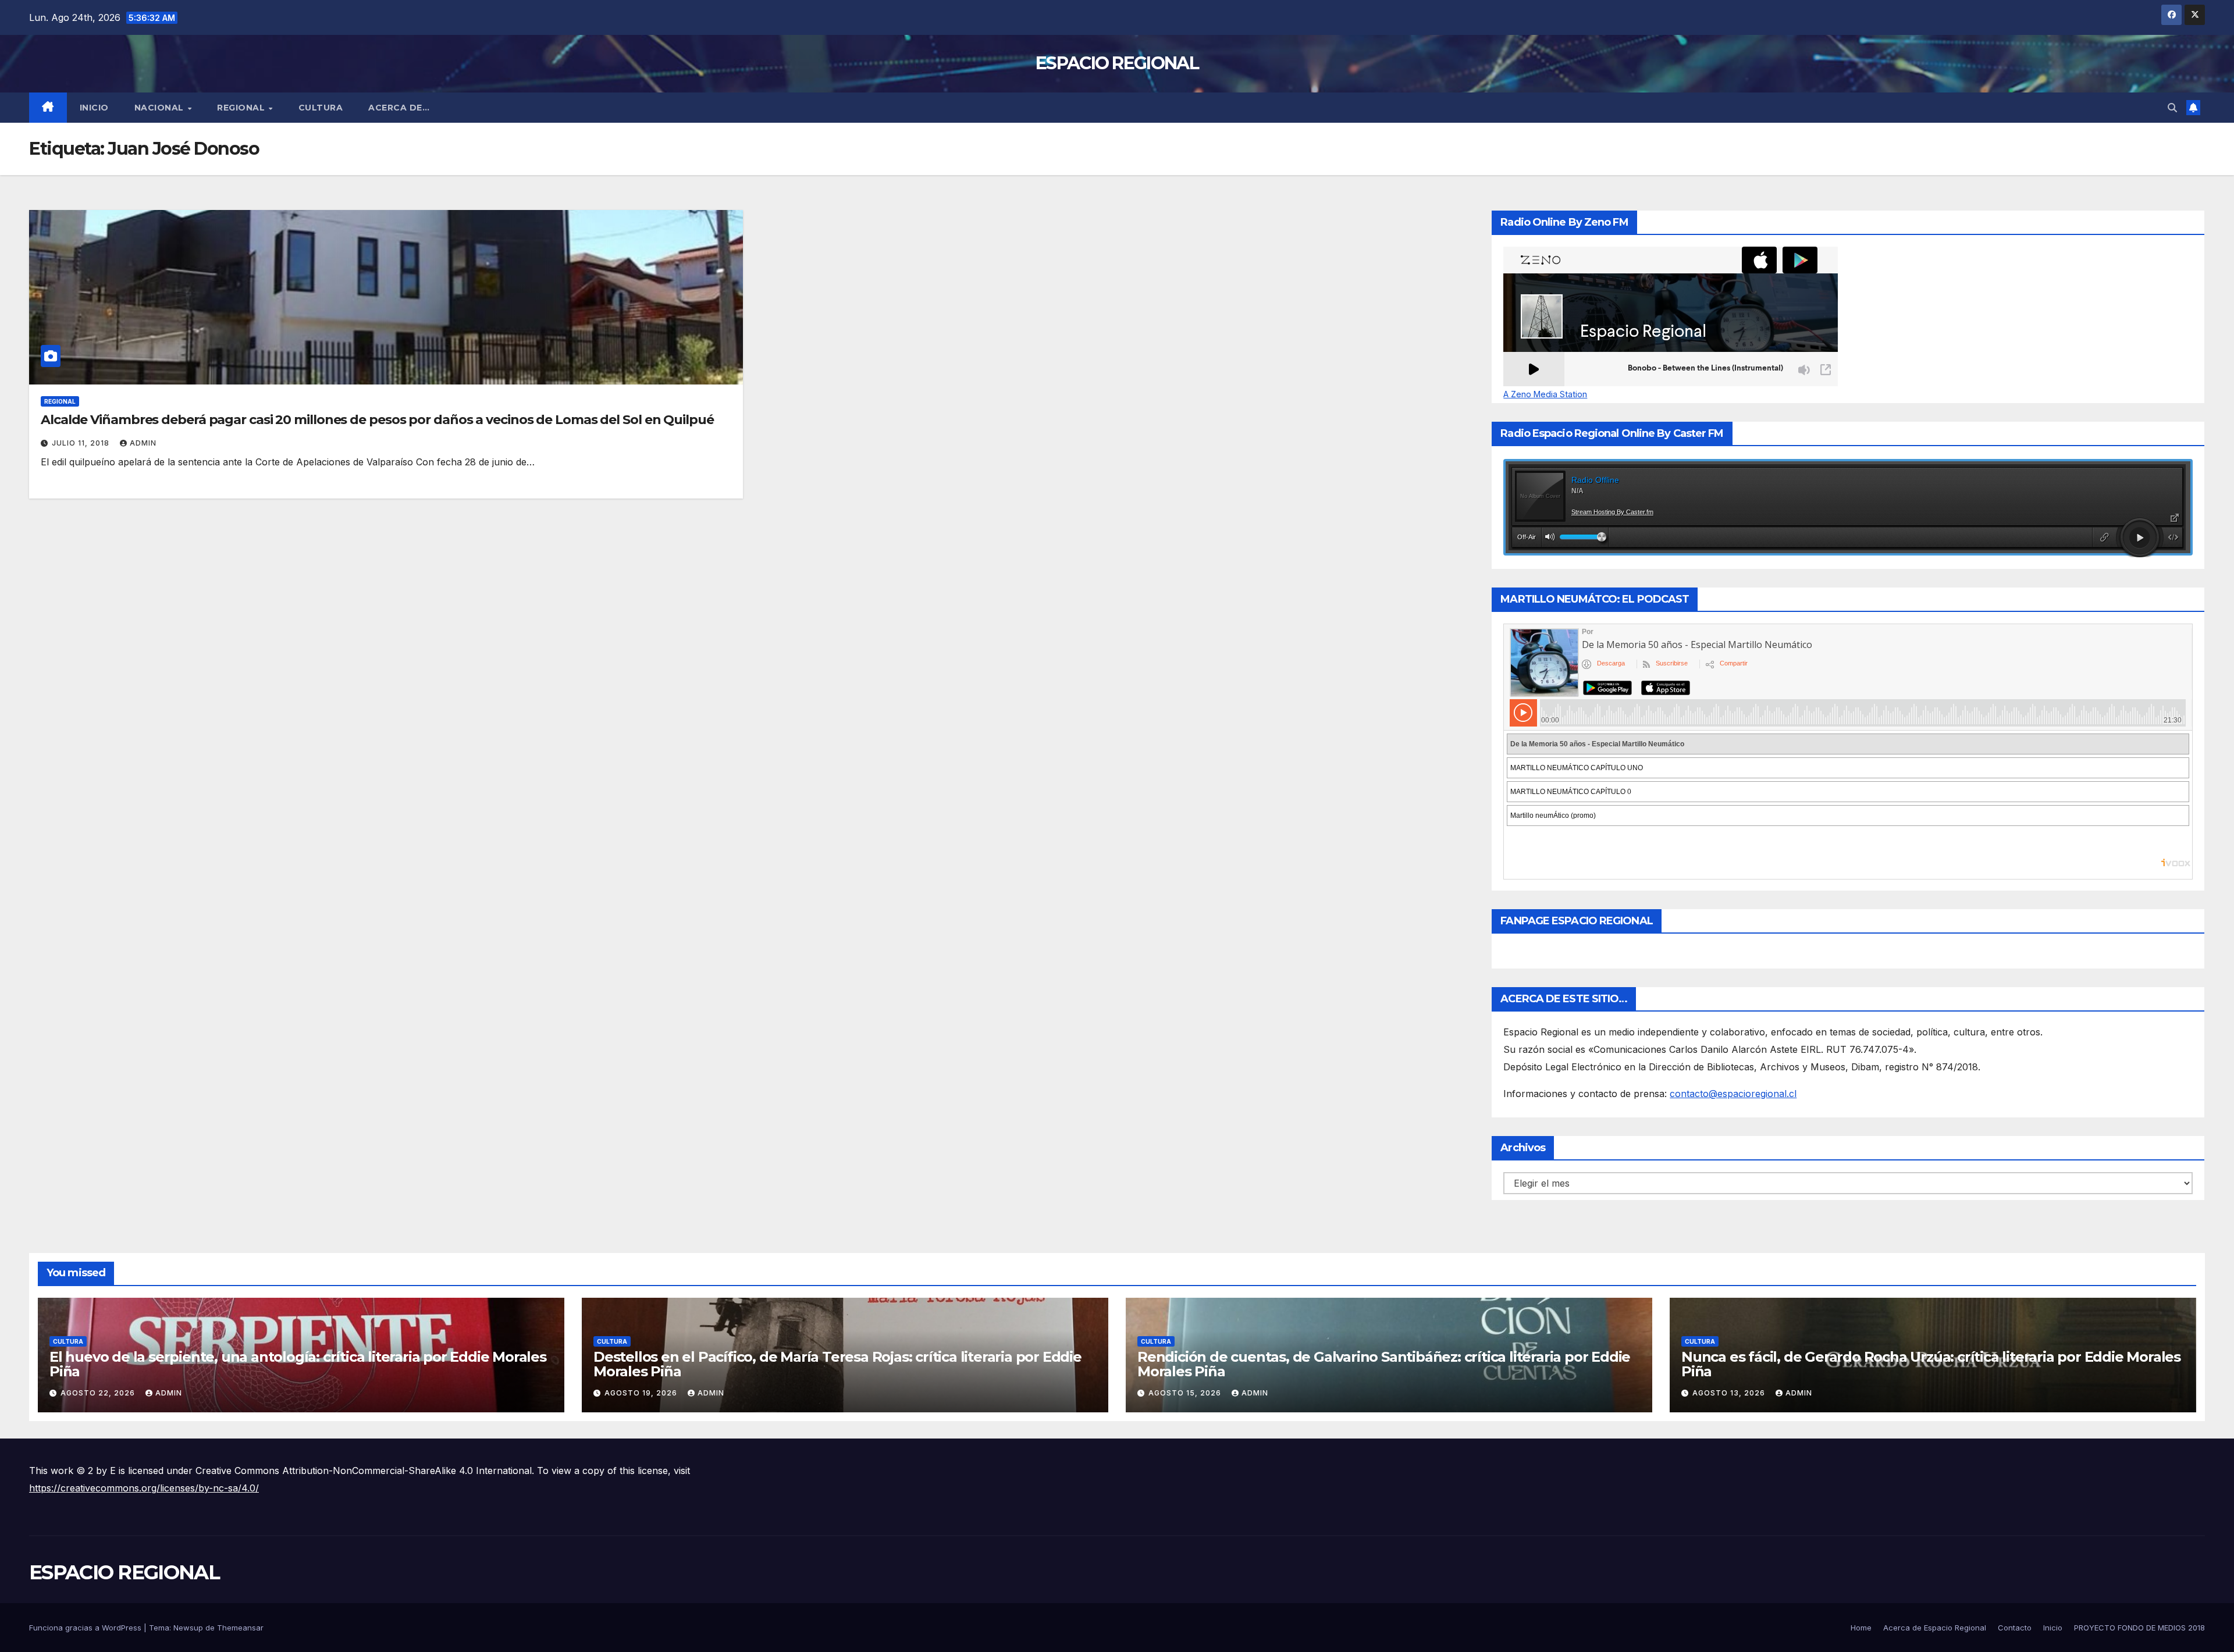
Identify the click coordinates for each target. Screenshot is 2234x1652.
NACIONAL (161, 108)
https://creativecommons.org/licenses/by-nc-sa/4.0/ (144, 1488)
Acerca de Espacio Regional (1935, 1628)
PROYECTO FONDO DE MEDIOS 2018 (2139, 1628)
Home (1861, 1628)
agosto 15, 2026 (1186, 1393)
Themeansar (240, 1628)
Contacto (2015, 1628)
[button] (2172, 108)
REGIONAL (242, 108)
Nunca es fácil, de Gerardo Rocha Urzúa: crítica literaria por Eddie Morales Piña (1931, 1364)
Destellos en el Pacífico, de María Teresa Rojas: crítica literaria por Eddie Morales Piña (837, 1364)
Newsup (188, 1628)
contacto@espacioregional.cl (1733, 1094)
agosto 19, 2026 (642, 1393)
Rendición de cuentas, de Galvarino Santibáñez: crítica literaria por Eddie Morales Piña (1384, 1364)
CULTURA (321, 108)
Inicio (94, 108)
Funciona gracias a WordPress (86, 1628)
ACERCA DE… (399, 108)
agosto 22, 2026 (99, 1393)
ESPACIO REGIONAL (1117, 63)
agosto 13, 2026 (1730, 1393)
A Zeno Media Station (1545, 394)
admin (143, 443)
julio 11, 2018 (82, 443)
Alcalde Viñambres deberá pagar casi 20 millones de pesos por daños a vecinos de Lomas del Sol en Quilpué (377, 420)
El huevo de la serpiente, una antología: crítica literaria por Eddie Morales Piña (298, 1364)
